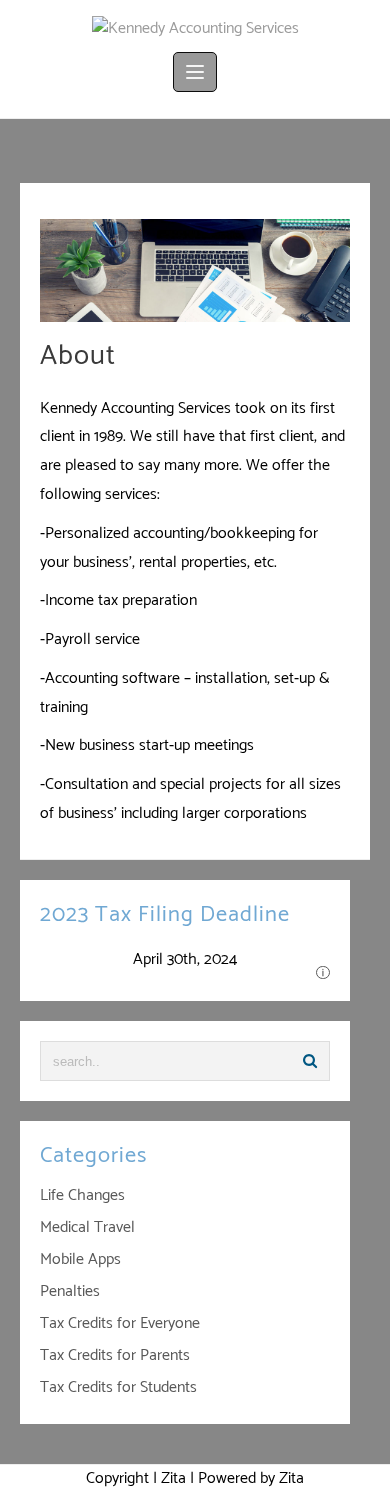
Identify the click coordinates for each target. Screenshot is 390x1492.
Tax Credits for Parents (115, 1355)
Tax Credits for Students (118, 1387)
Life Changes (82, 1195)
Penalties (70, 1291)
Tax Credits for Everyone (120, 1323)
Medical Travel (87, 1227)
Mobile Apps (80, 1259)
